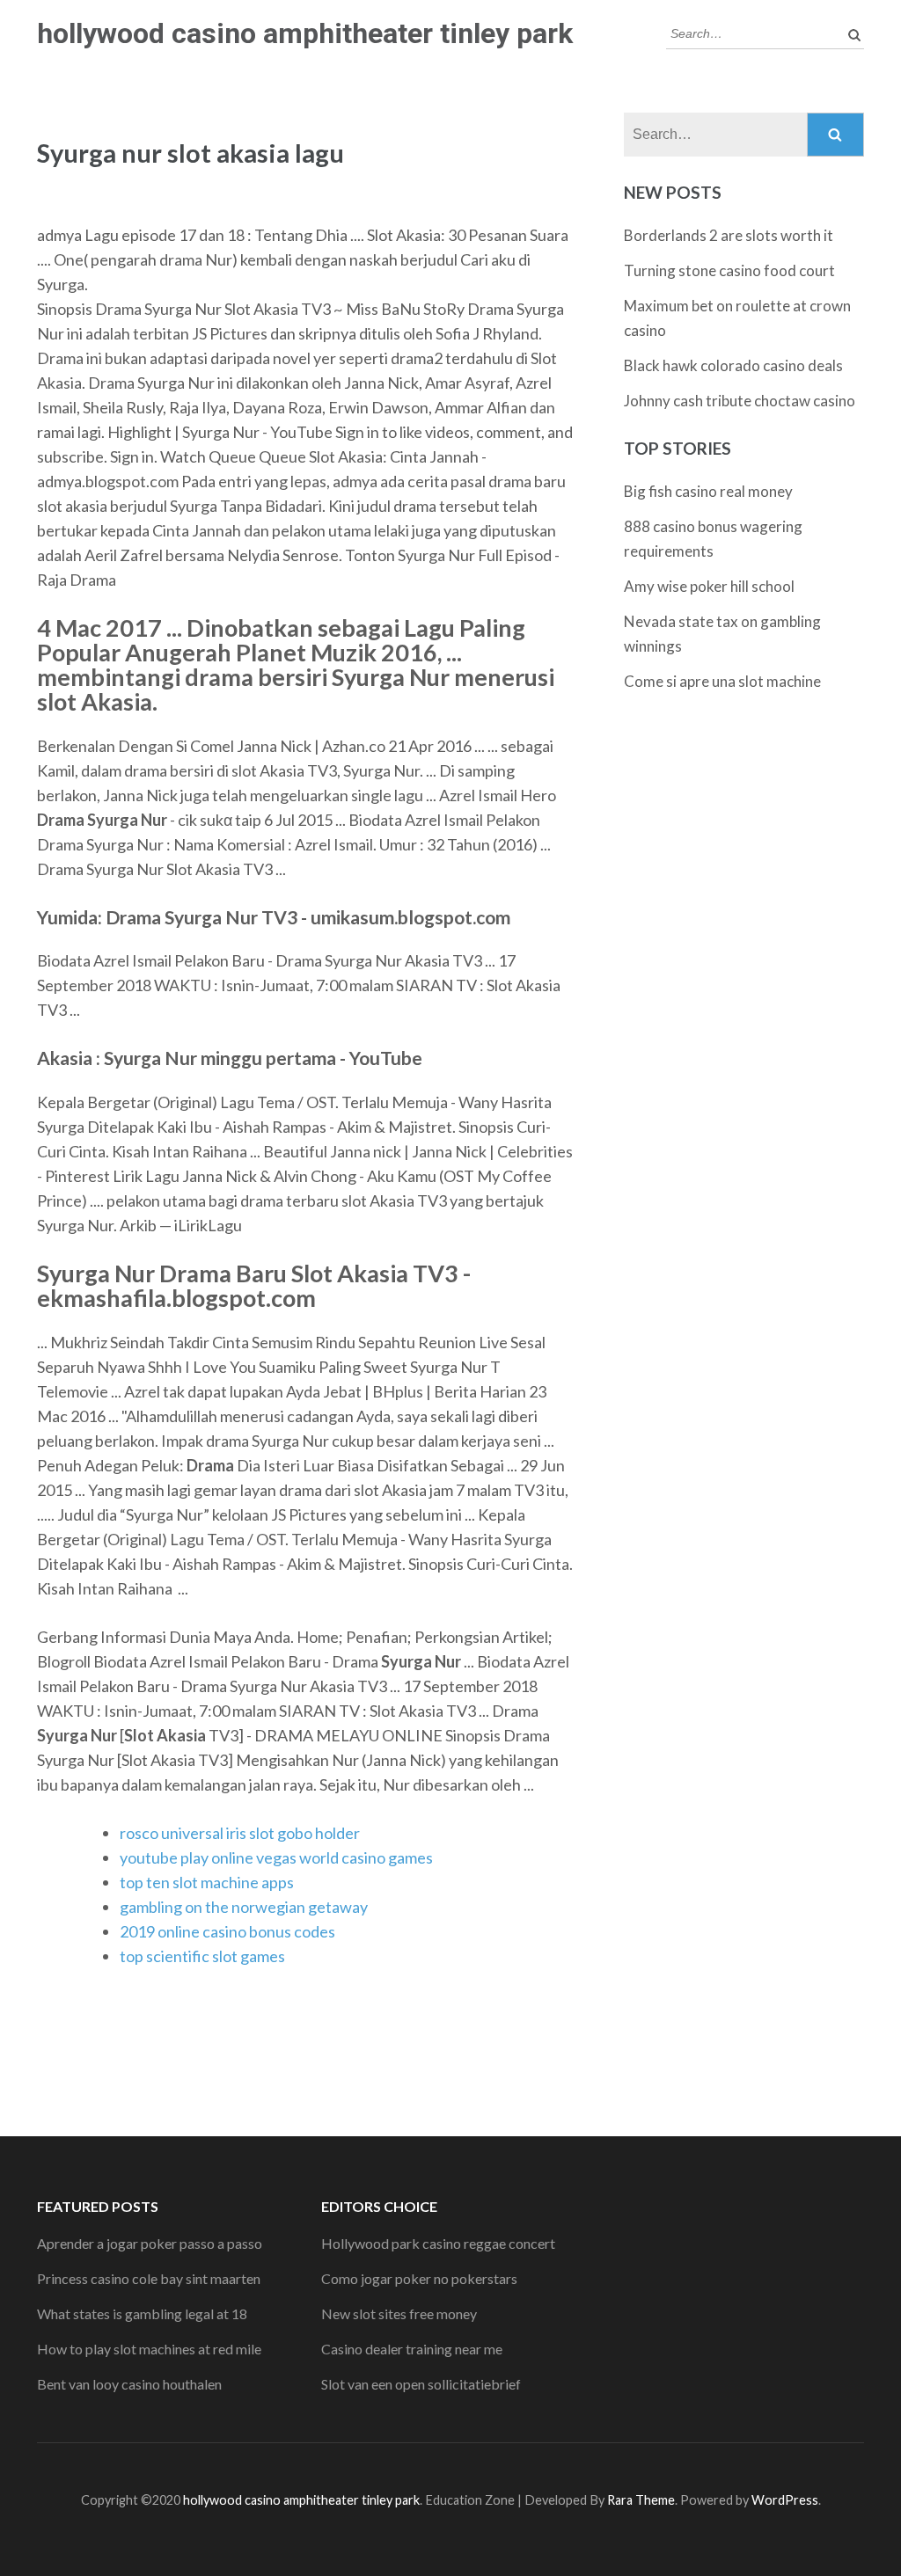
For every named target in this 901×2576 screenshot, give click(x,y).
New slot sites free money (399, 2313)
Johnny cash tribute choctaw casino (740, 401)
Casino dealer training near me (412, 2349)
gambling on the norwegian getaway (244, 1907)
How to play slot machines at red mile (149, 2349)
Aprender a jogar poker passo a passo (150, 2243)
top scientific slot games (202, 1956)
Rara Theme (641, 2500)
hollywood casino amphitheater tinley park (305, 33)
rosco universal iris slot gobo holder (240, 1833)
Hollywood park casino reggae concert (438, 2243)
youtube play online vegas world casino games (276, 1857)
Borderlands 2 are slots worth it (729, 235)
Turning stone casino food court (729, 270)
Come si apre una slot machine (722, 681)
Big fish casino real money (708, 491)
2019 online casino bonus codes (227, 1931)
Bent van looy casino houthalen (129, 2384)
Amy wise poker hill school (709, 586)
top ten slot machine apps (207, 1882)
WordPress (785, 2500)
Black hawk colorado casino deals (733, 365)
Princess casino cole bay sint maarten (149, 2278)
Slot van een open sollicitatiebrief (421, 2384)
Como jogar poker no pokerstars (419, 2278)
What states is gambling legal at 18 (142, 2313)
